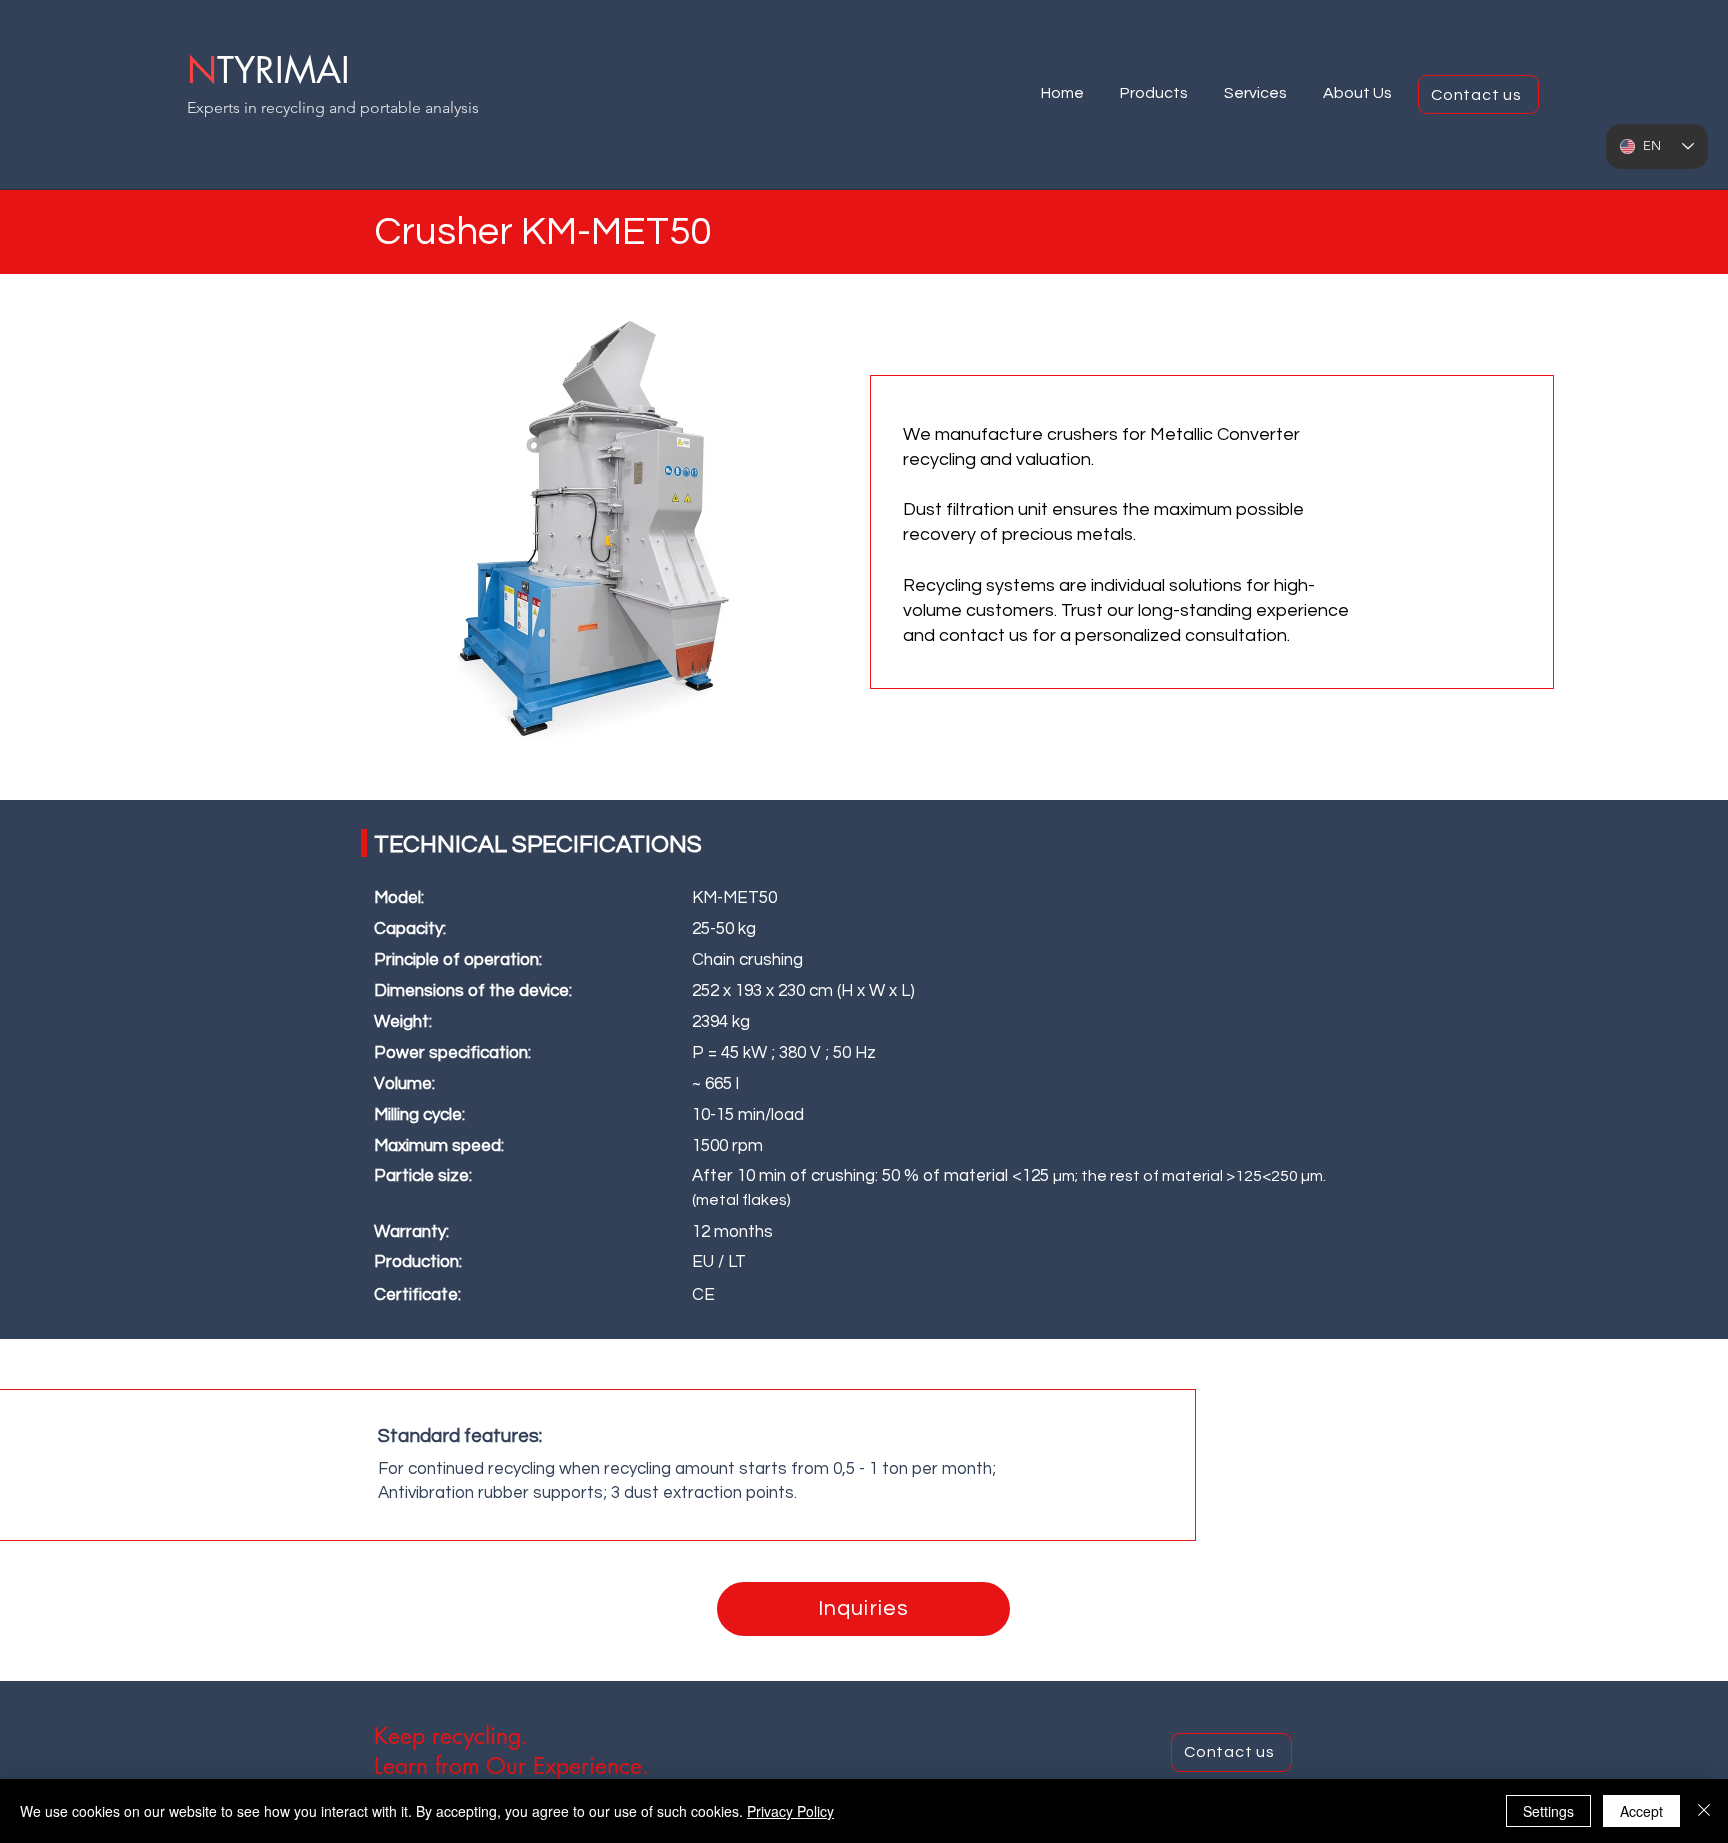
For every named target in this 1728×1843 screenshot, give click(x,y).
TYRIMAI (283, 70)
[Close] (1704, 1811)
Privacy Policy (790, 1811)
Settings (1548, 1811)
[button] (1154, 84)
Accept (1641, 1811)
